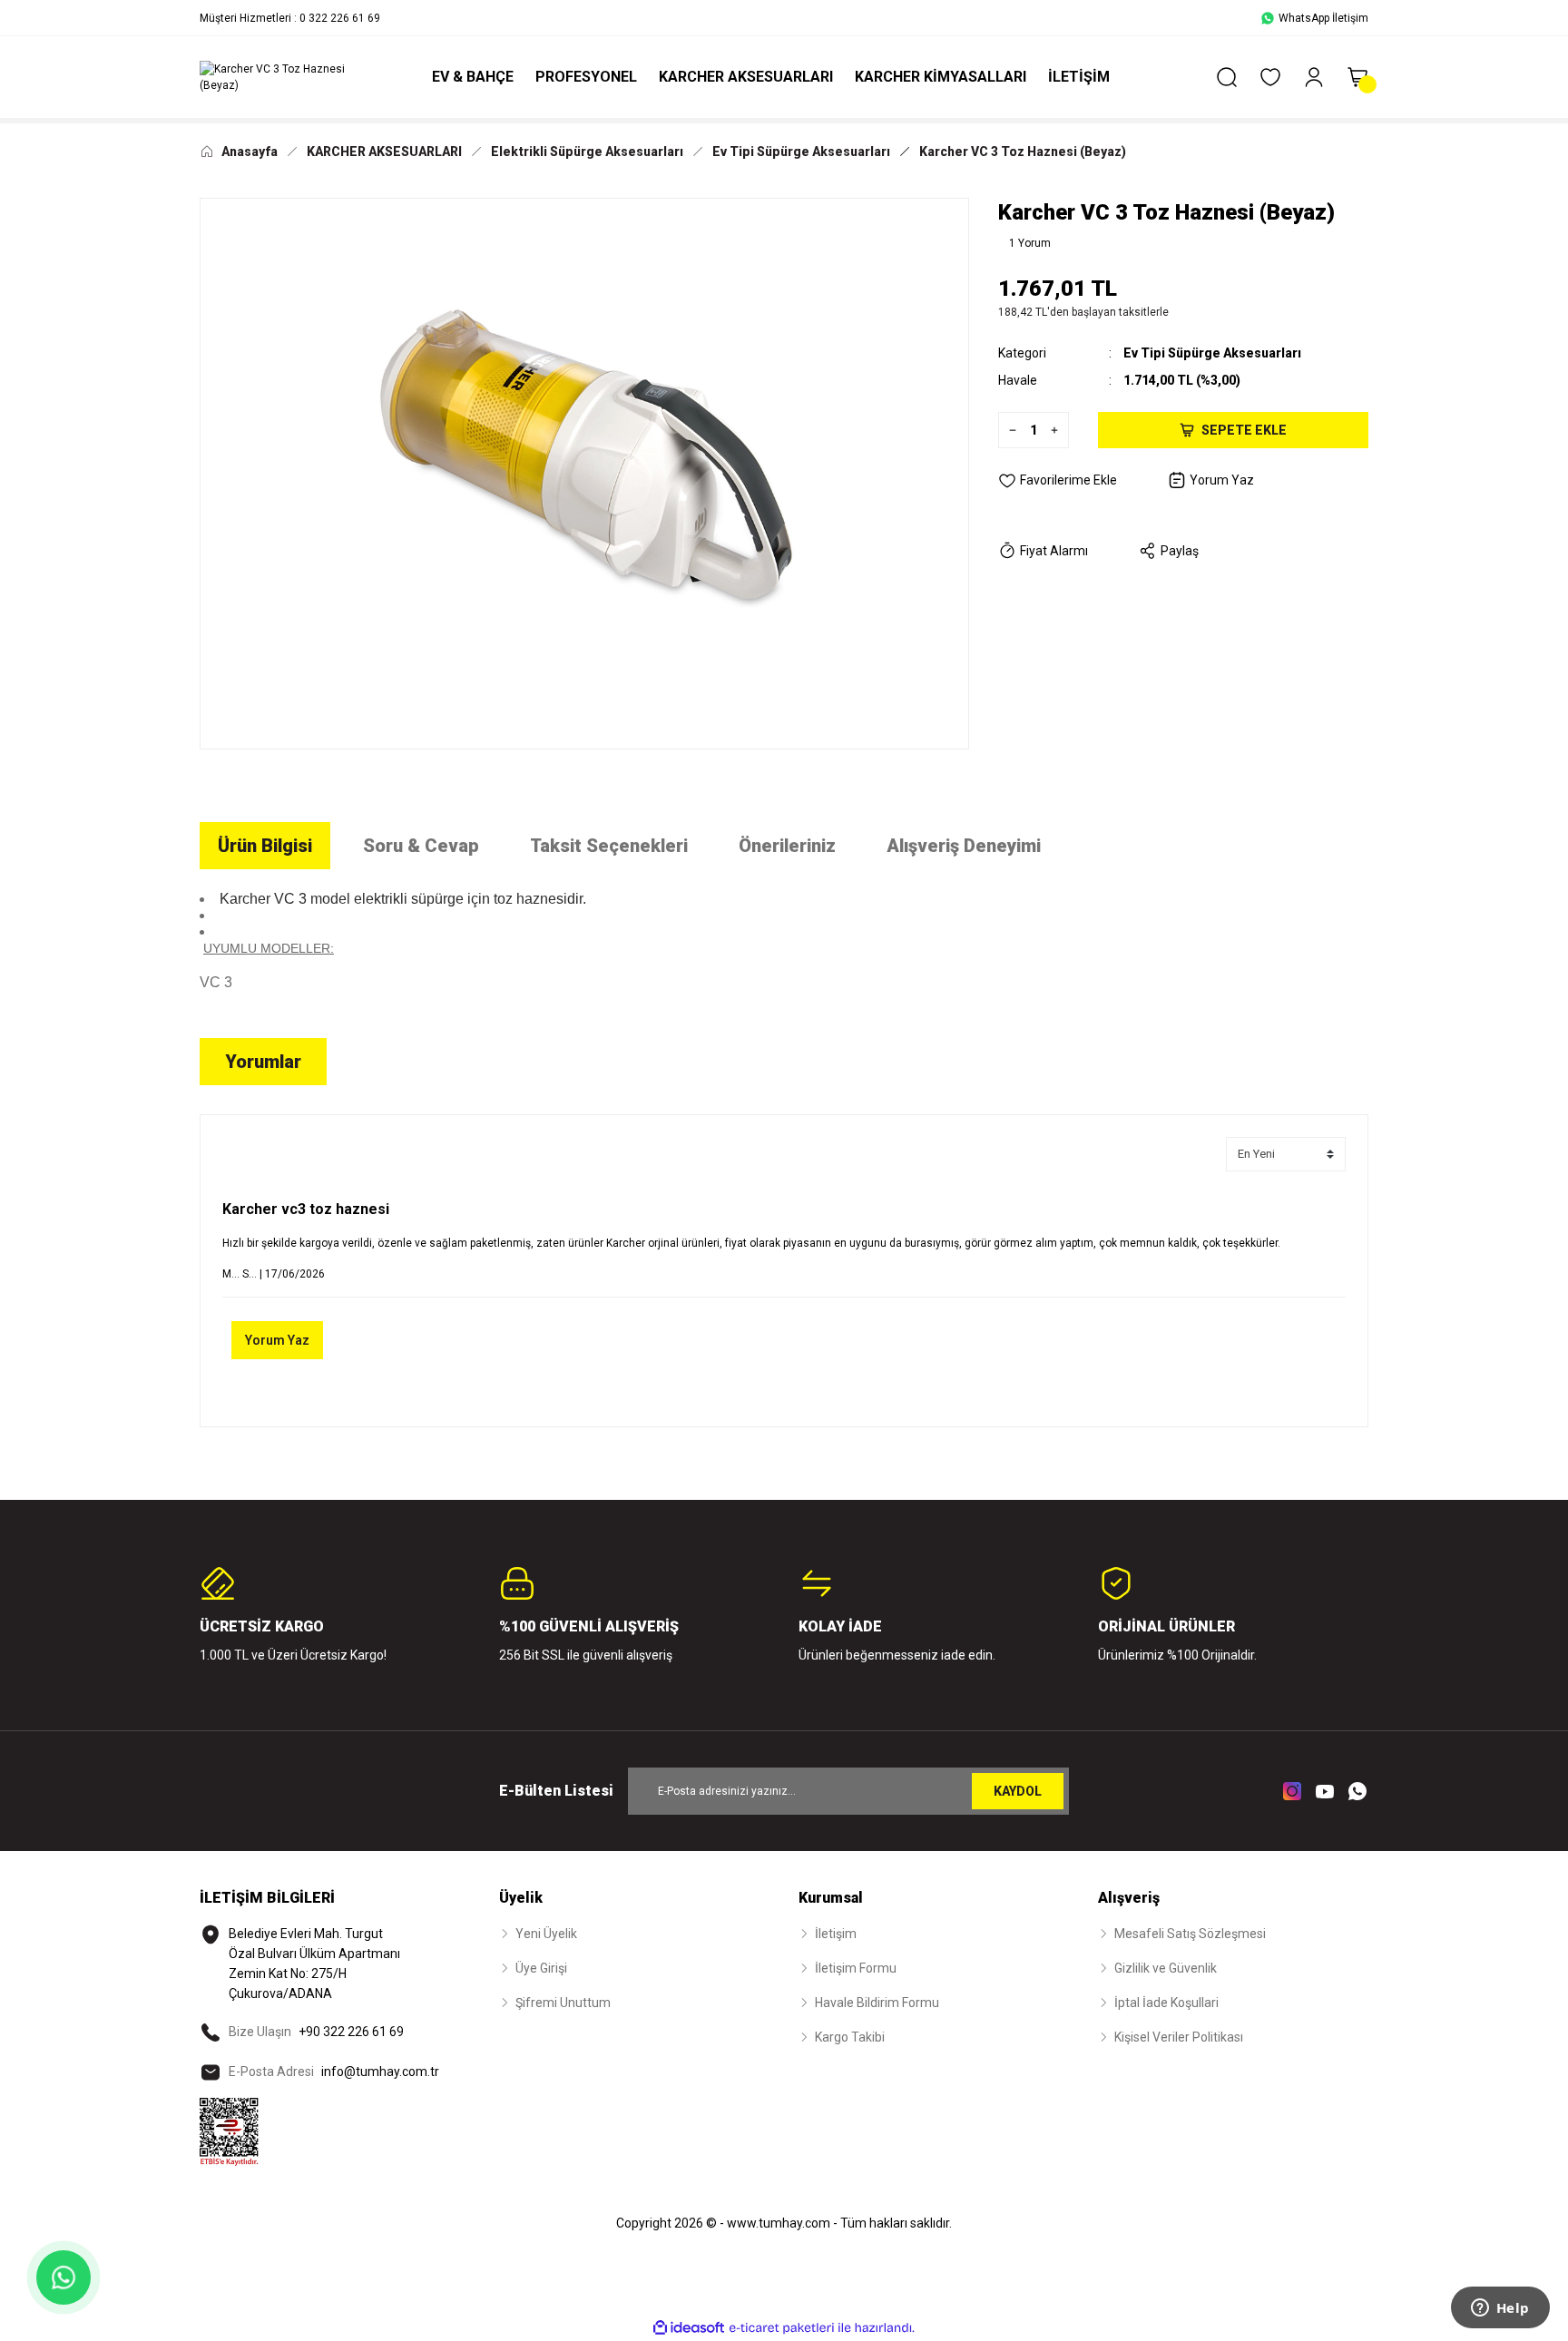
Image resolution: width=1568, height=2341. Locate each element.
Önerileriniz (787, 846)
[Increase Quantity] (1059, 430)
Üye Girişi (541, 1968)
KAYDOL (1018, 1791)
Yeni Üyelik (546, 1934)
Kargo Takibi (850, 2037)
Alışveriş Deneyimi (964, 846)
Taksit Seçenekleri (609, 846)
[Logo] (285, 77)
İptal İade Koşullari (1166, 2003)
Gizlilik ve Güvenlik (1166, 1968)
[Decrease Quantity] (1008, 430)
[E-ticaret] (782, 2328)
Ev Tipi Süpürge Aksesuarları (1212, 353)
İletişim (836, 1934)
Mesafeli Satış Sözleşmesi (1190, 1934)
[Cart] (1357, 77)
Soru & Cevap (421, 846)
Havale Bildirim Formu (877, 2003)
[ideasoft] (689, 2328)
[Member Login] (1314, 77)
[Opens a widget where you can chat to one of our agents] (1500, 2309)
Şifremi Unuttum (563, 2003)
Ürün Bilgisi (265, 846)
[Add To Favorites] (1058, 480)
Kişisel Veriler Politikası (1179, 2037)
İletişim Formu (856, 1968)
